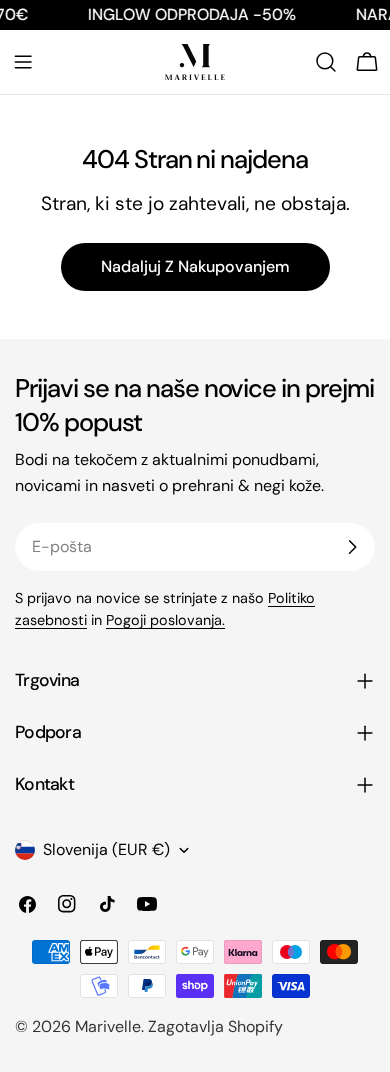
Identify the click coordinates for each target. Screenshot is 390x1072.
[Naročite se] (352, 547)
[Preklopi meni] (23, 62)
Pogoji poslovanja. (165, 620)
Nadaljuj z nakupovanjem (195, 266)
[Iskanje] (326, 62)
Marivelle (108, 1026)
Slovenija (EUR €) (106, 849)
